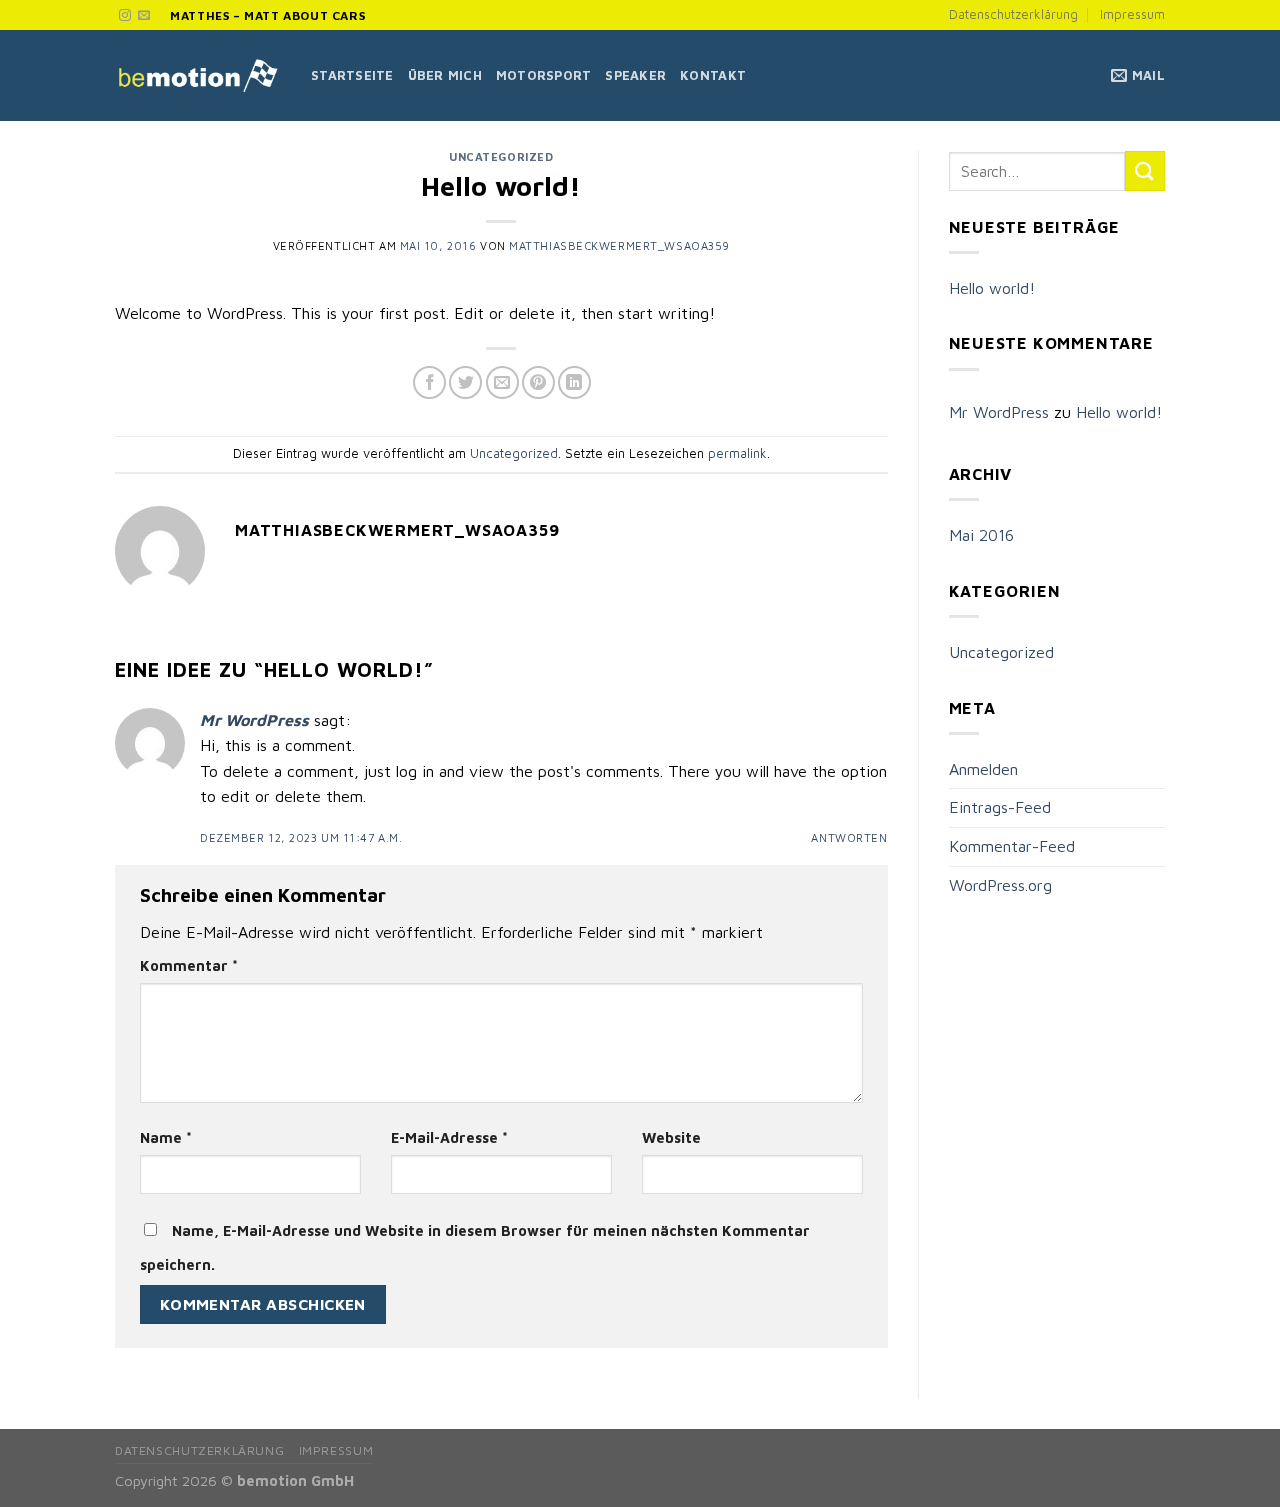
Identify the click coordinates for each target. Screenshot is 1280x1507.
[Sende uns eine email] (144, 16)
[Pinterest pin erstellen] (538, 382)
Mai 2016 (981, 535)
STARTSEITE (352, 75)
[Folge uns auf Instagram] (125, 16)
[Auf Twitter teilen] (465, 382)
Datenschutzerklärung (1013, 14)
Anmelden (983, 769)
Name (166, 1137)
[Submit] (1145, 170)
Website (671, 1137)
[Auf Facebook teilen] (429, 382)
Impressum (1132, 14)
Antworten (849, 837)
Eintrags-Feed (1000, 807)
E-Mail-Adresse (449, 1137)
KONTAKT (713, 75)
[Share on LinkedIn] (574, 382)
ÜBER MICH (445, 75)
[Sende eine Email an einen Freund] (502, 382)
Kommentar (189, 965)
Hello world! (992, 288)
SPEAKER (635, 75)
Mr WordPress (254, 720)
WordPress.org (1000, 885)
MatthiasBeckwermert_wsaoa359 (619, 245)
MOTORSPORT (544, 75)
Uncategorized (501, 156)
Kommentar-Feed (1012, 846)
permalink (737, 453)
